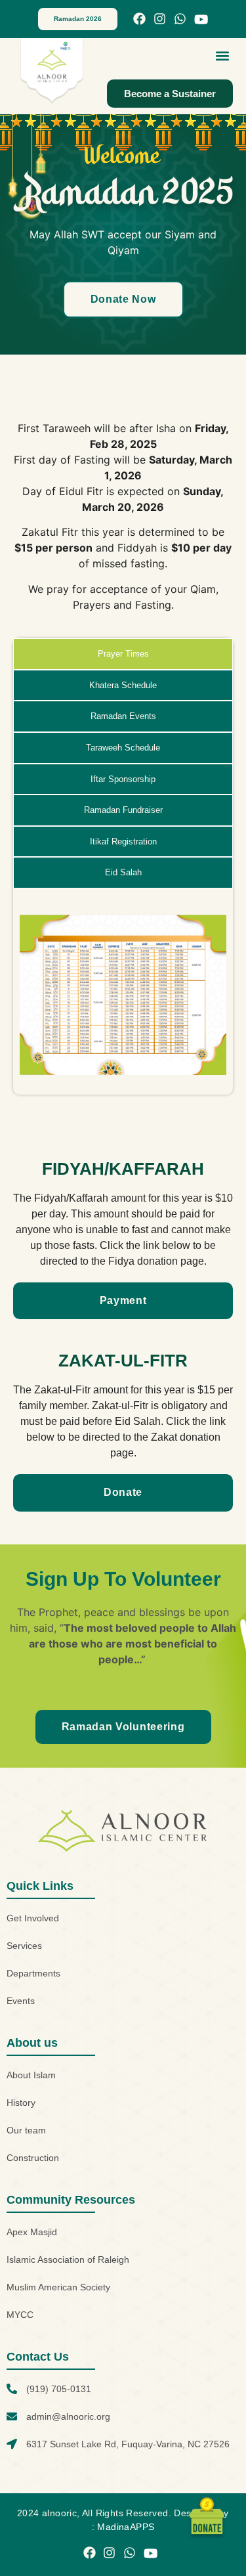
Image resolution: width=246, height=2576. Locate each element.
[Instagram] (160, 19)
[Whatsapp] (180, 19)
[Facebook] (139, 19)
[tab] (123, 654)
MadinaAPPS (126, 2527)
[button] (222, 55)
